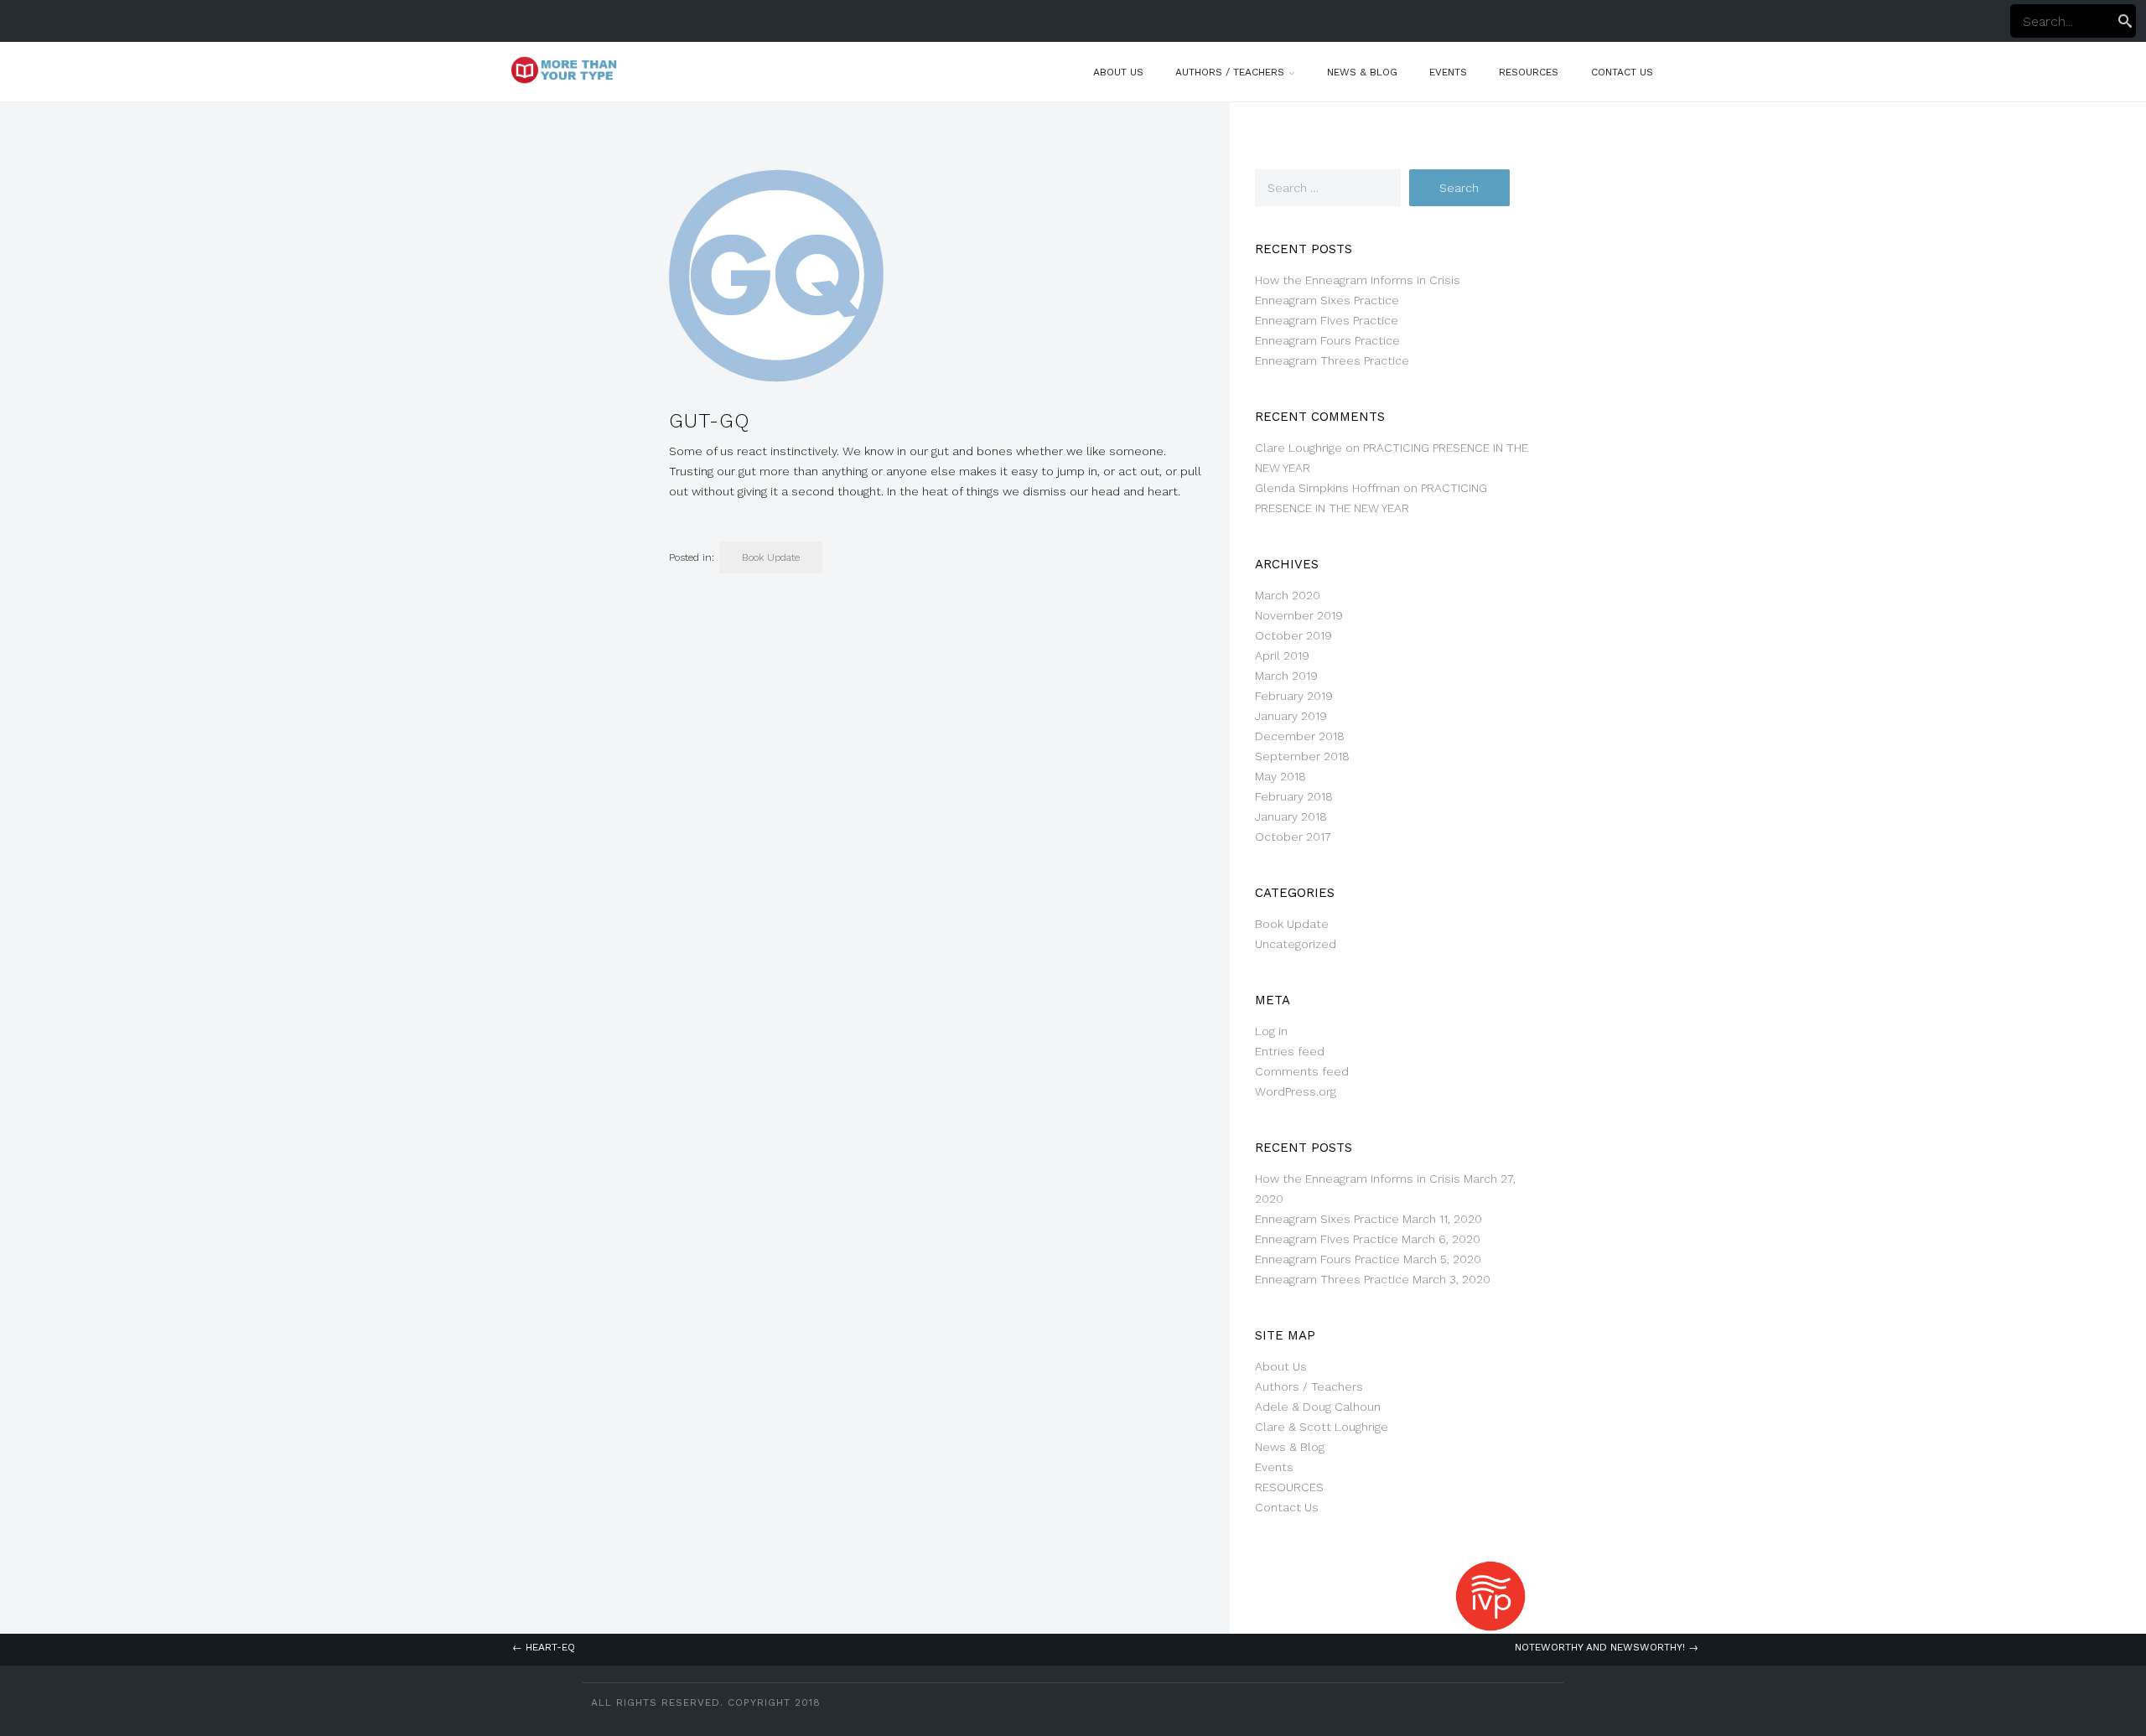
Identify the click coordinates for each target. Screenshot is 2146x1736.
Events (1448, 72)
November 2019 (1299, 615)
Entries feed (1290, 1051)
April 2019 (1282, 656)
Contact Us (1622, 72)
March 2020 (1288, 595)
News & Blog (1362, 72)
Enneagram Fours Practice (1327, 340)
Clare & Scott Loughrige (1322, 1427)
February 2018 (1294, 796)
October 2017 (1293, 837)
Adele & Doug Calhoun (1318, 1407)
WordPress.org (1296, 1091)
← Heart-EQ (544, 1647)
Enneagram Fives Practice (1327, 320)
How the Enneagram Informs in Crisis (1358, 280)
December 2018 (1300, 736)
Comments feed (1302, 1071)
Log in (1271, 1031)
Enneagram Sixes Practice (1327, 300)
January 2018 (1291, 816)
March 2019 (1286, 676)
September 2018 (1302, 756)
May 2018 (1280, 776)
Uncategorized (1296, 944)
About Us (1118, 72)
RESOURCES (1529, 72)
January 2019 (1291, 716)
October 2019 (1293, 635)
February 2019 (1294, 696)
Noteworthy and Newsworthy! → (1607, 1647)
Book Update (771, 557)
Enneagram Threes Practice (1332, 360)
